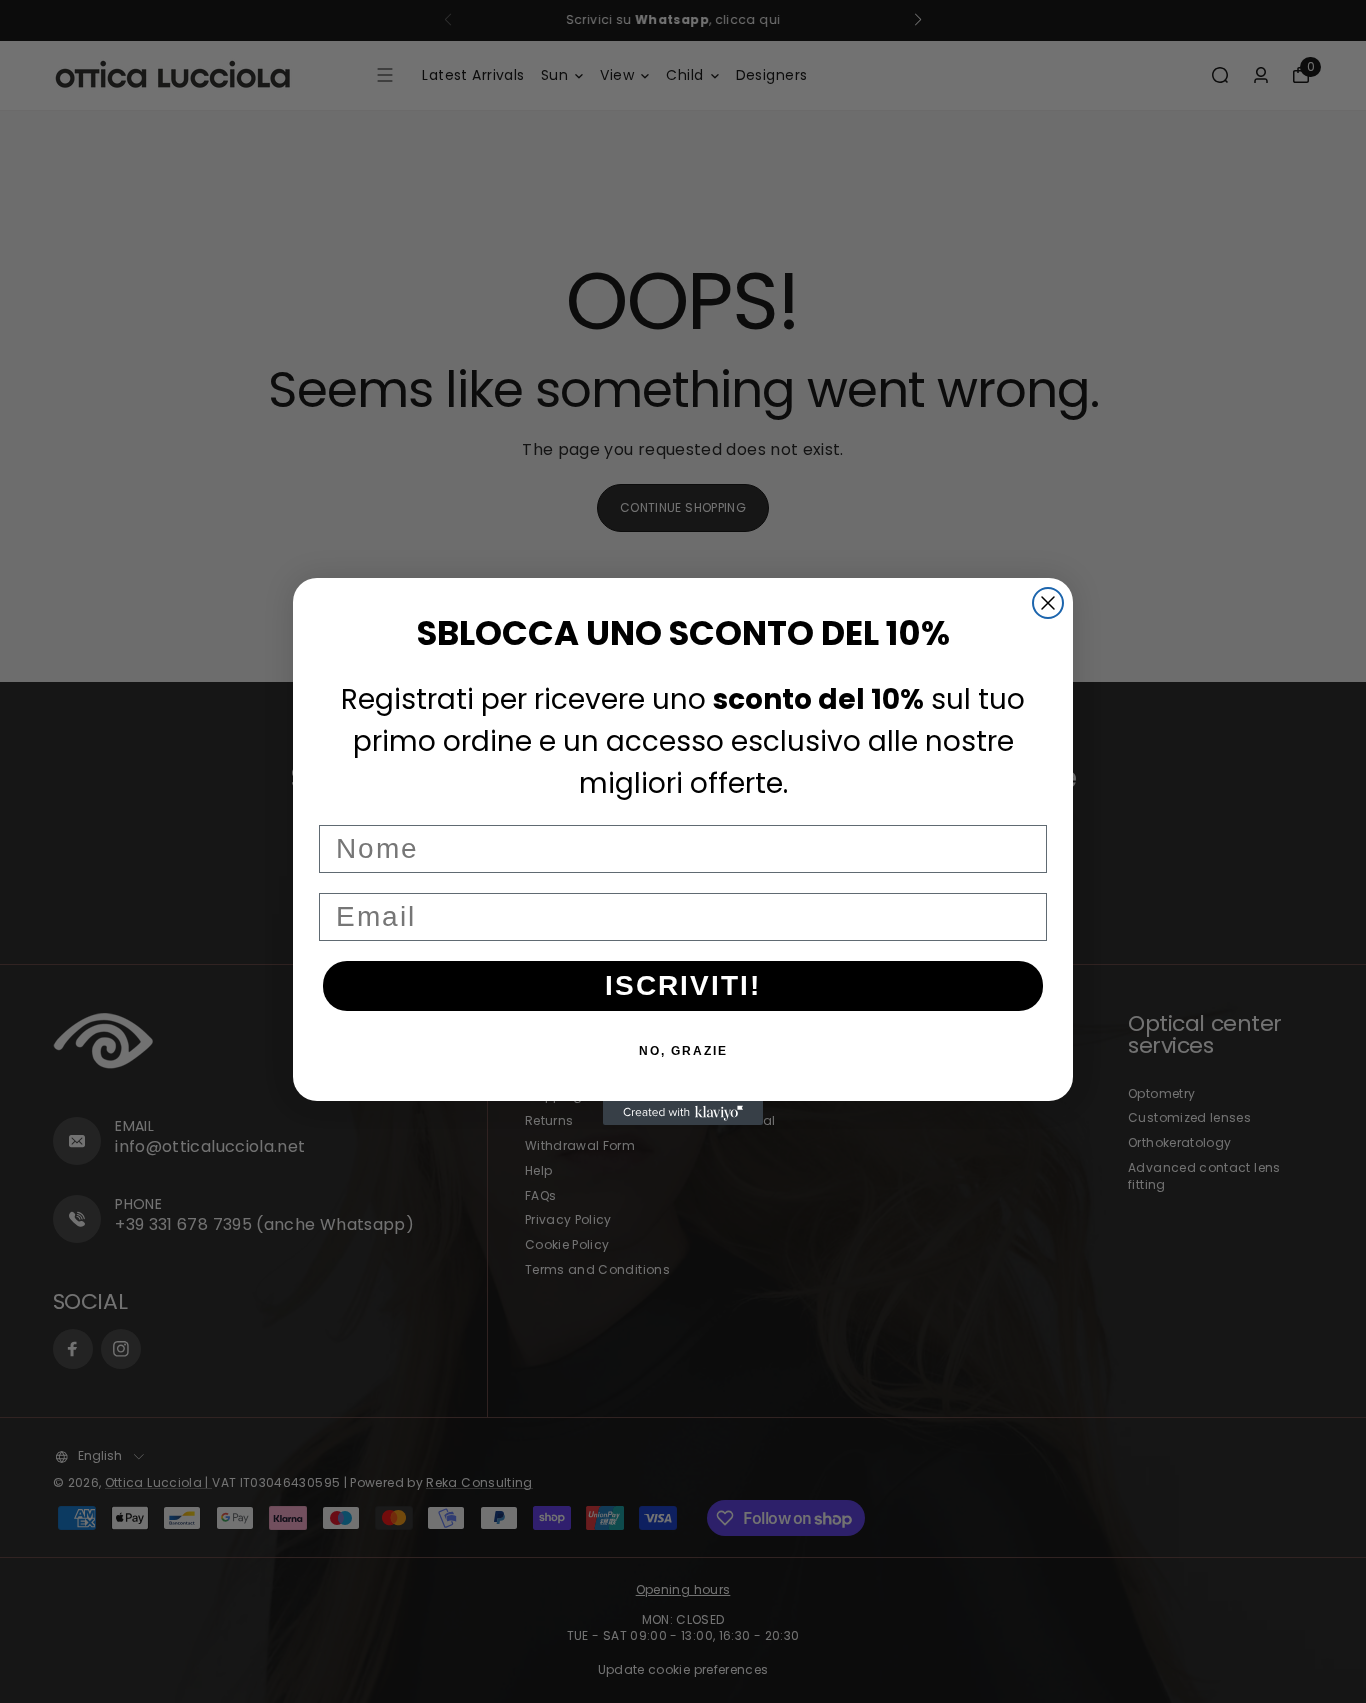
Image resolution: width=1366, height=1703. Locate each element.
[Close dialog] (1048, 603)
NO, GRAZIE (683, 1051)
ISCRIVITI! (683, 985)
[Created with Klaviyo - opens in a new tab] (683, 1113)
